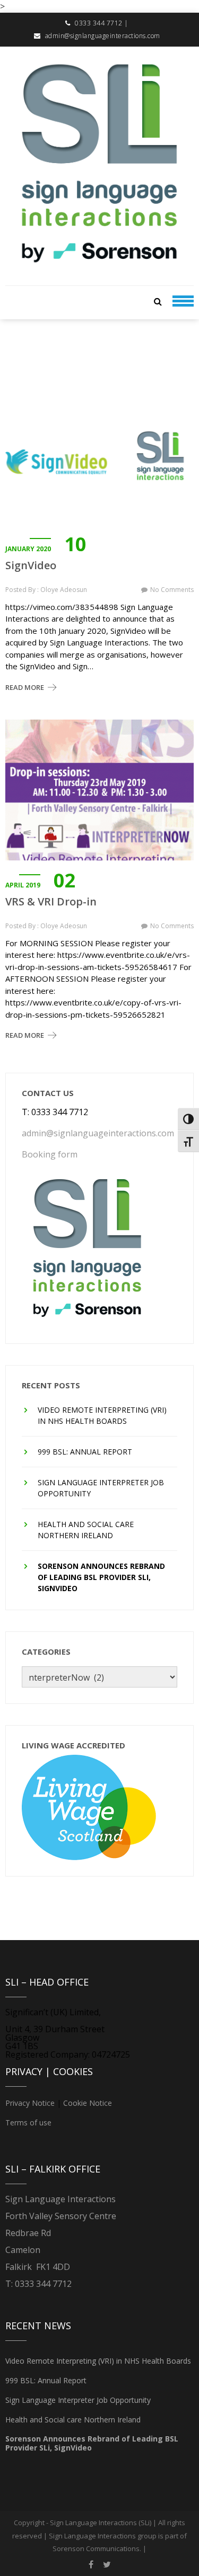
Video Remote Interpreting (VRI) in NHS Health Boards (102, 1415)
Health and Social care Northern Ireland (86, 1530)
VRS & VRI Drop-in (51, 902)
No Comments (172, 590)
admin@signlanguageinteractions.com (103, 36)
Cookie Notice (88, 2103)
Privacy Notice (30, 2103)
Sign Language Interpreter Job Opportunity (101, 1488)
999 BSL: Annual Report (85, 1452)
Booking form (50, 1154)
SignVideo (31, 566)
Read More (25, 687)
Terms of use (28, 2122)
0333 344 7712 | (102, 23)
